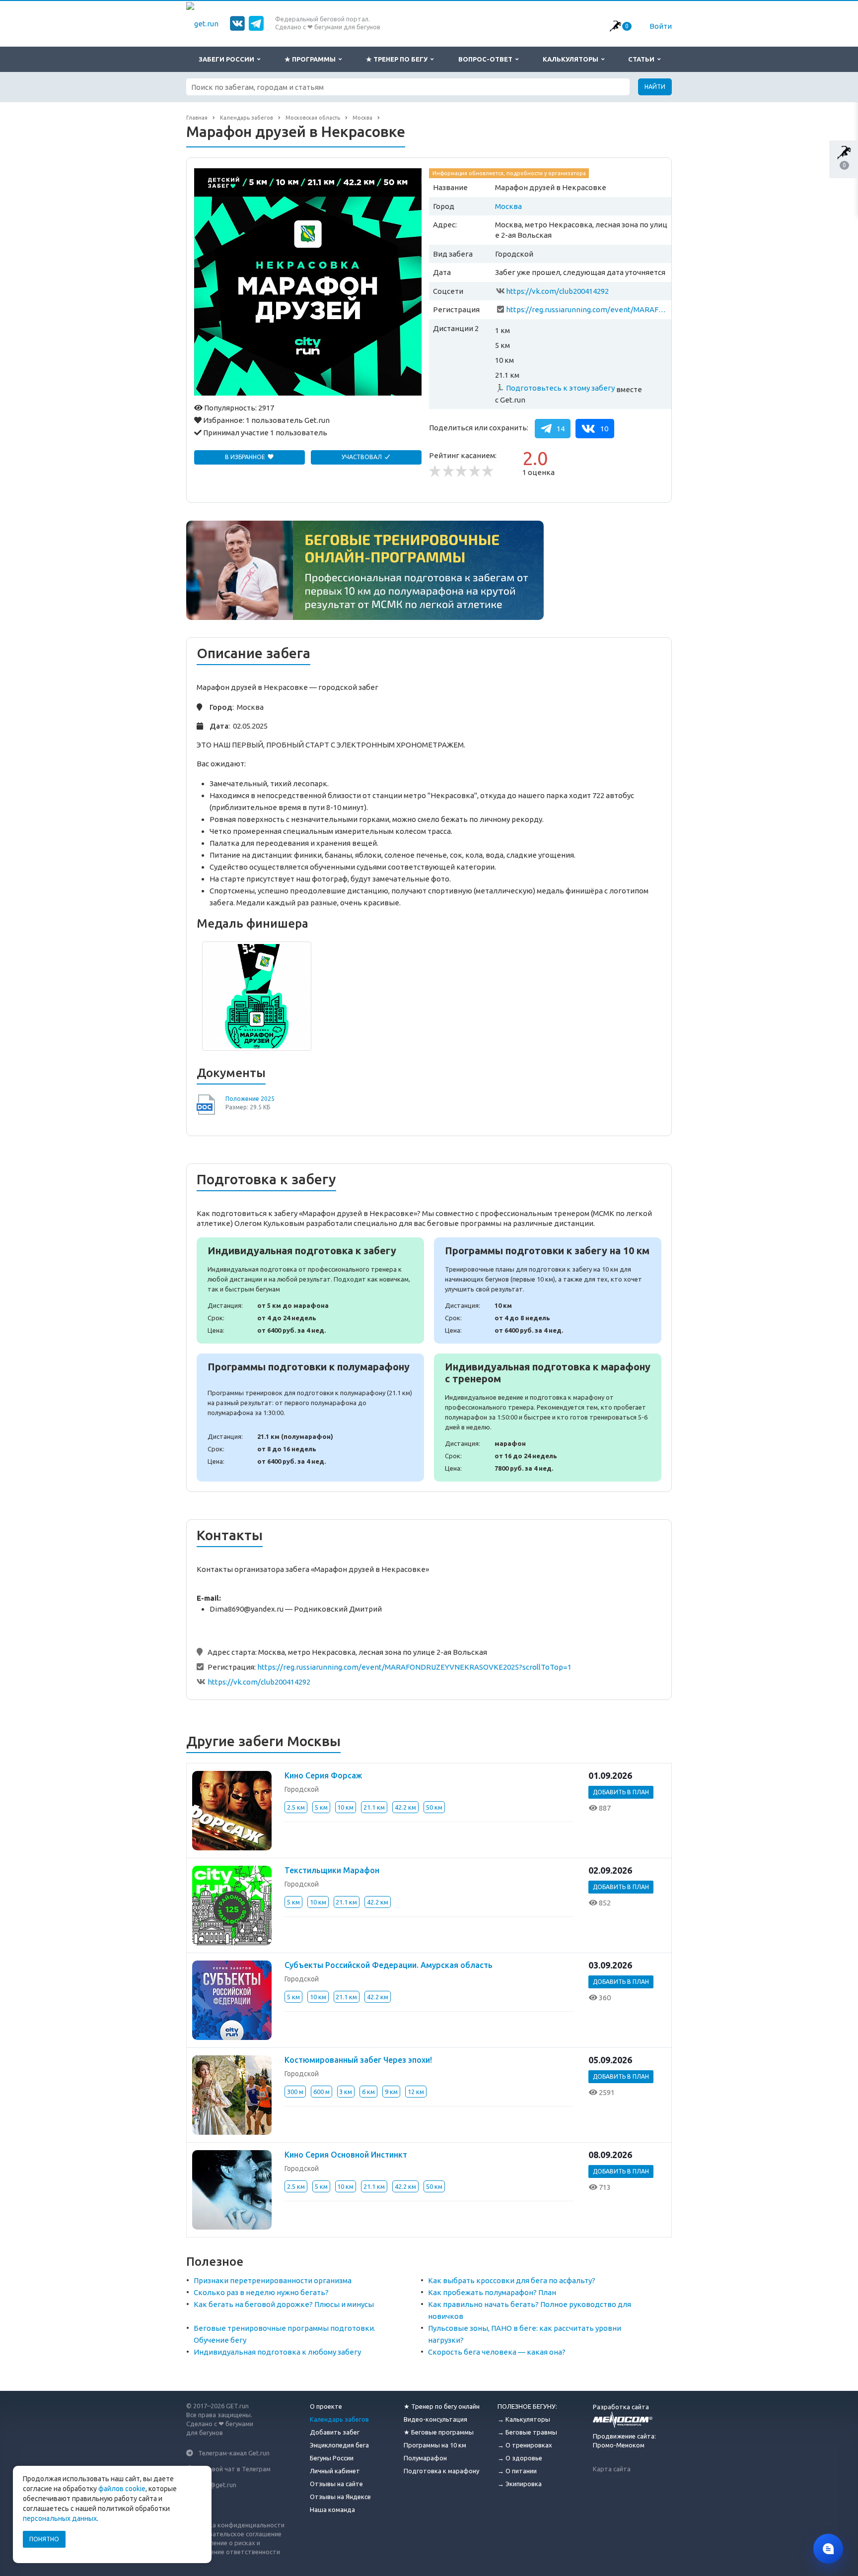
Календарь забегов (339, 2419)
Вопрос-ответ (487, 59)
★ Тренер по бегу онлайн (442, 2406)
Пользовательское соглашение (234, 2534)
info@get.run (217, 2484)
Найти (655, 87)
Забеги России (228, 59)
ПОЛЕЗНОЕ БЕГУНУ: (527, 2406)
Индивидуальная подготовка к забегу (310, 1290)
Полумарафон (425, 2458)
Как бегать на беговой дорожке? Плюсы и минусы (284, 2304)
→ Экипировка (520, 2484)
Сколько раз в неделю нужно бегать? (261, 2292)
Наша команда (332, 2509)
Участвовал (362, 457)
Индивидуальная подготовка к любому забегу (277, 2352)
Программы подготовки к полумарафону (310, 1418)
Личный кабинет (335, 2471)
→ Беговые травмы (527, 2432)
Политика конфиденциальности (235, 2525)
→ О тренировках (525, 2445)
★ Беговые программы (439, 2432)
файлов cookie (122, 2489)
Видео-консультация (435, 2419)
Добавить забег (335, 2432)
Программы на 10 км (435, 2445)
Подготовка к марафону (441, 2471)
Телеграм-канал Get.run (234, 2453)
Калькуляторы (572, 59)
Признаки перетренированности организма (273, 2280)
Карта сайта (612, 2469)
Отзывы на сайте (336, 2484)
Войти (661, 26)
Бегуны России (332, 2458)
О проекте (326, 2406)
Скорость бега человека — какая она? (497, 2352)
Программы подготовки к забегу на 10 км (548, 1290)
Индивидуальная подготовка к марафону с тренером (548, 1418)
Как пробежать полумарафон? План (492, 2292)
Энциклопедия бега (339, 2445)
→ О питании (517, 2471)
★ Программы (312, 59)
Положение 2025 (250, 1099)
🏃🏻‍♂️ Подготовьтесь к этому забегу (555, 388)
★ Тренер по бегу (398, 59)
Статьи (643, 59)
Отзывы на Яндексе (340, 2497)
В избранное (246, 457)
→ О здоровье (520, 2458)
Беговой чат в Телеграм (234, 2469)
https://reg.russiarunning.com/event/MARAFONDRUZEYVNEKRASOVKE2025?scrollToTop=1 (587, 309)
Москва (508, 206)
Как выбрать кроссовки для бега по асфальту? (512, 2280)
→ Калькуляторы (524, 2419)
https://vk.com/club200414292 (557, 291)
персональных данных (60, 2518)
